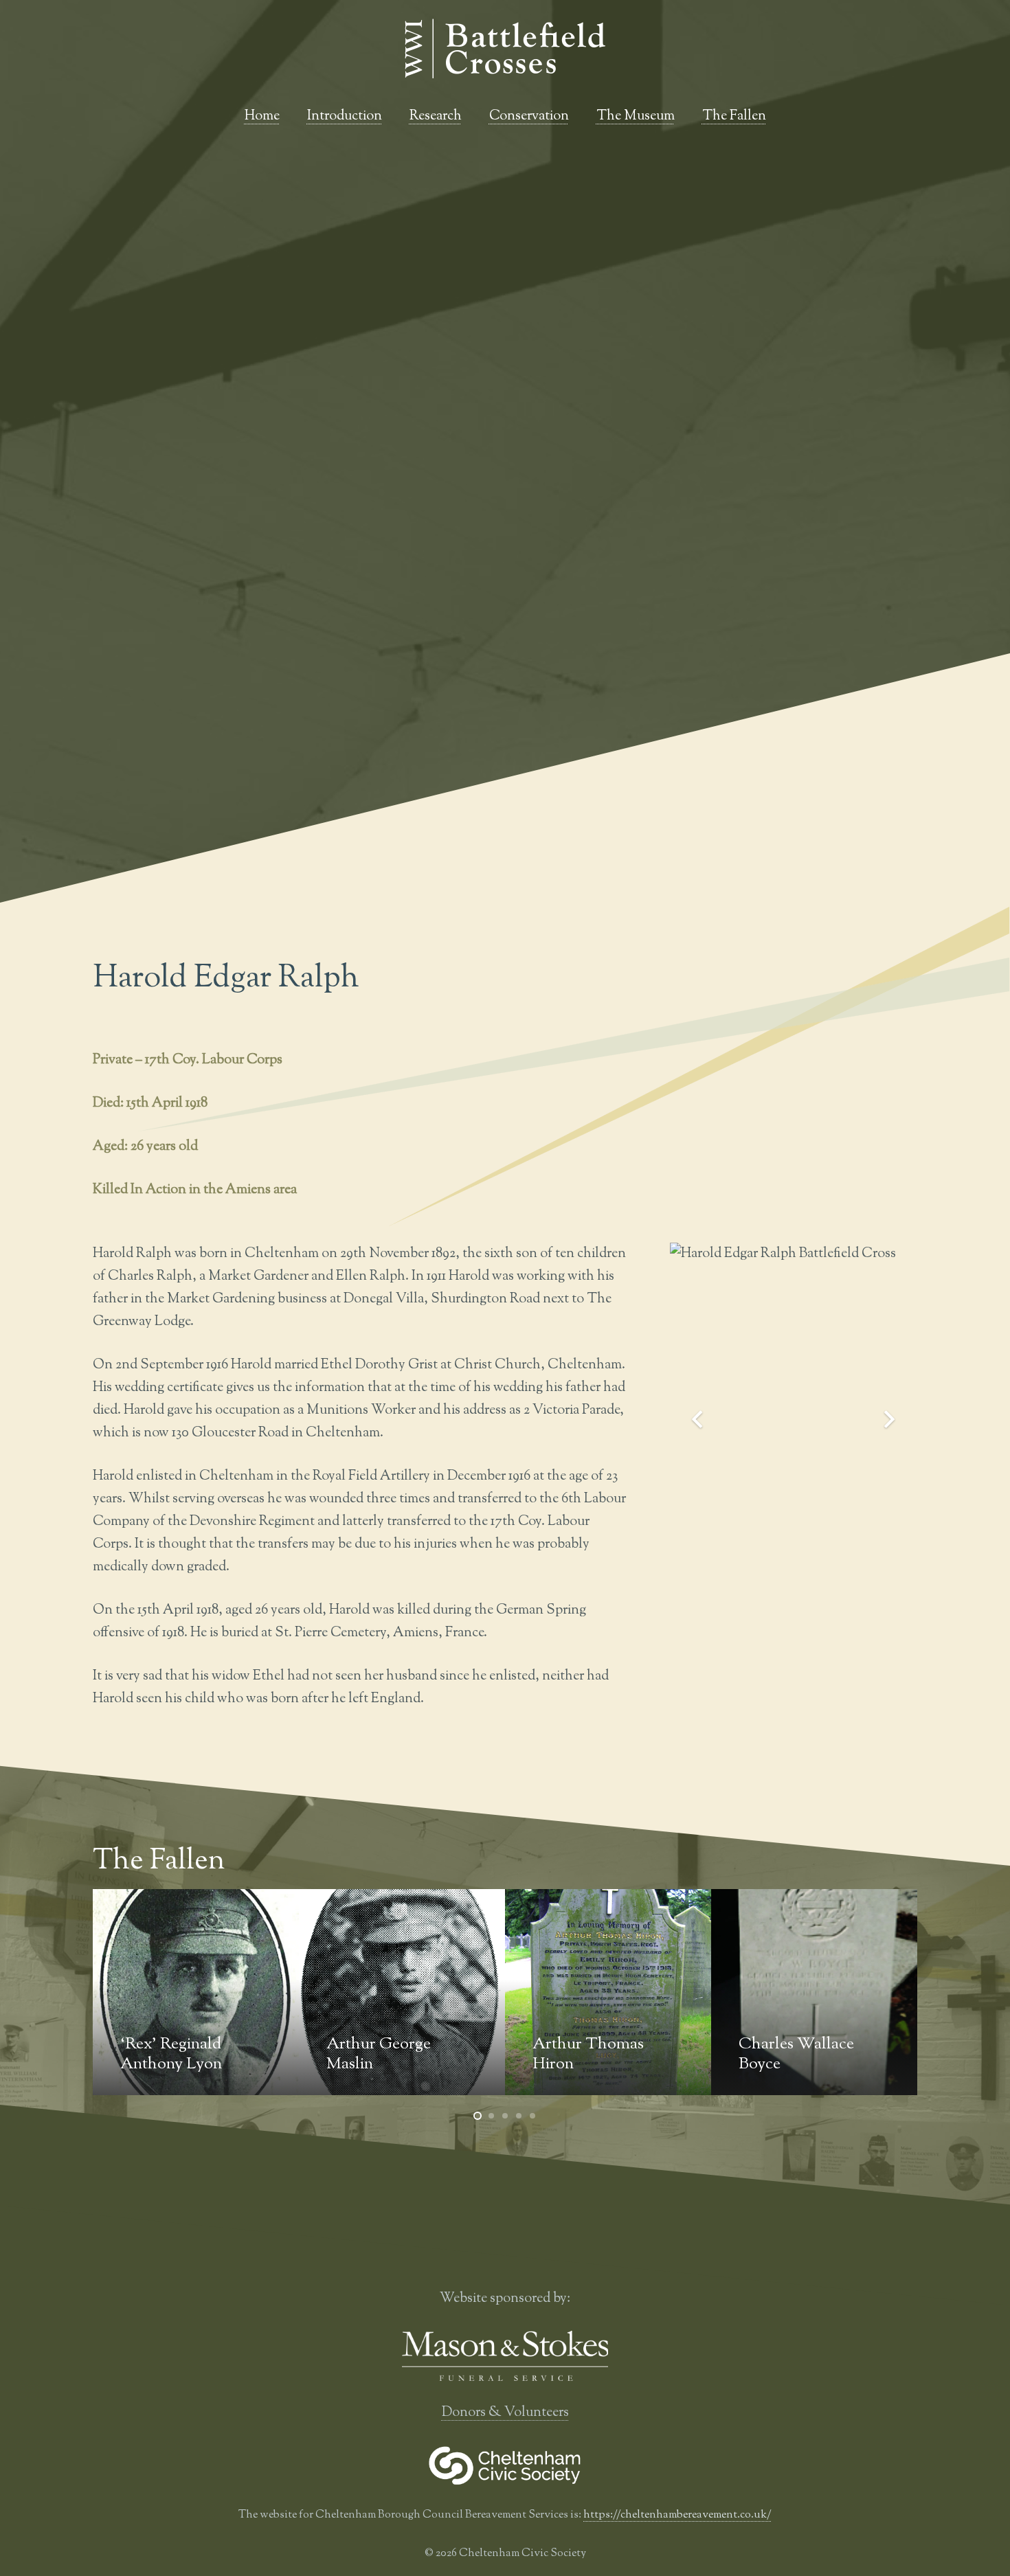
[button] (775, 117)
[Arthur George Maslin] (196, 1992)
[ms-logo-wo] (505, 2356)
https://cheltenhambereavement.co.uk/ (677, 2515)
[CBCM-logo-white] (505, 48)
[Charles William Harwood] (814, 1992)
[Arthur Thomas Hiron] (402, 1992)
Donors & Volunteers (505, 2413)
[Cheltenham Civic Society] (505, 2465)
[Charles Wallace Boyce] (608, 1992)
